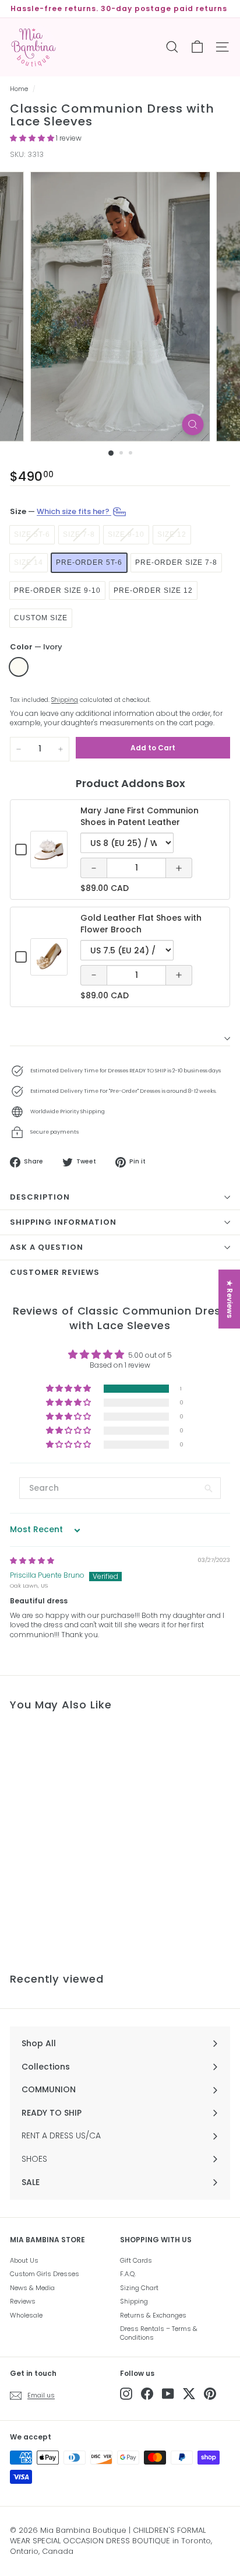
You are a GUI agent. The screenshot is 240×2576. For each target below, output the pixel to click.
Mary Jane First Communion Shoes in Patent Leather (140, 816)
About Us (24, 2260)
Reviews (23, 2301)
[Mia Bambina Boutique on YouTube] (168, 2394)
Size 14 (29, 562)
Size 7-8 (79, 534)
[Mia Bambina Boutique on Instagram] (126, 2394)
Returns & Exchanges (153, 2315)
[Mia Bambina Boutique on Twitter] (189, 2394)
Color (36, 647)
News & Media (32, 2288)
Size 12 (172, 534)
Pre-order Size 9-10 (57, 590)
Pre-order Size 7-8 (176, 562)
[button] (33, 138)
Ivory (19, 667)
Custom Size (41, 618)
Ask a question (47, 1247)
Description (40, 1197)
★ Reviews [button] (230, 1299)
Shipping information (63, 1222)
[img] (32, 1560)
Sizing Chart (139, 2288)
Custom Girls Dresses (45, 2274)
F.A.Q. (128, 2274)
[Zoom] (193, 424)
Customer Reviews (55, 1272)
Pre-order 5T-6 (89, 562)
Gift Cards (136, 2260)
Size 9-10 (126, 534)
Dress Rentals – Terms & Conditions (159, 2333)
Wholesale (26, 2315)
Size (61, 511)
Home (19, 89)
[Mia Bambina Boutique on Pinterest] (210, 2394)
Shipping (65, 700)
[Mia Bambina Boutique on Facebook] (147, 2394)
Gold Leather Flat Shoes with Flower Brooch (141, 924)
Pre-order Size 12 (153, 590)
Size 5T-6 (32, 534)
